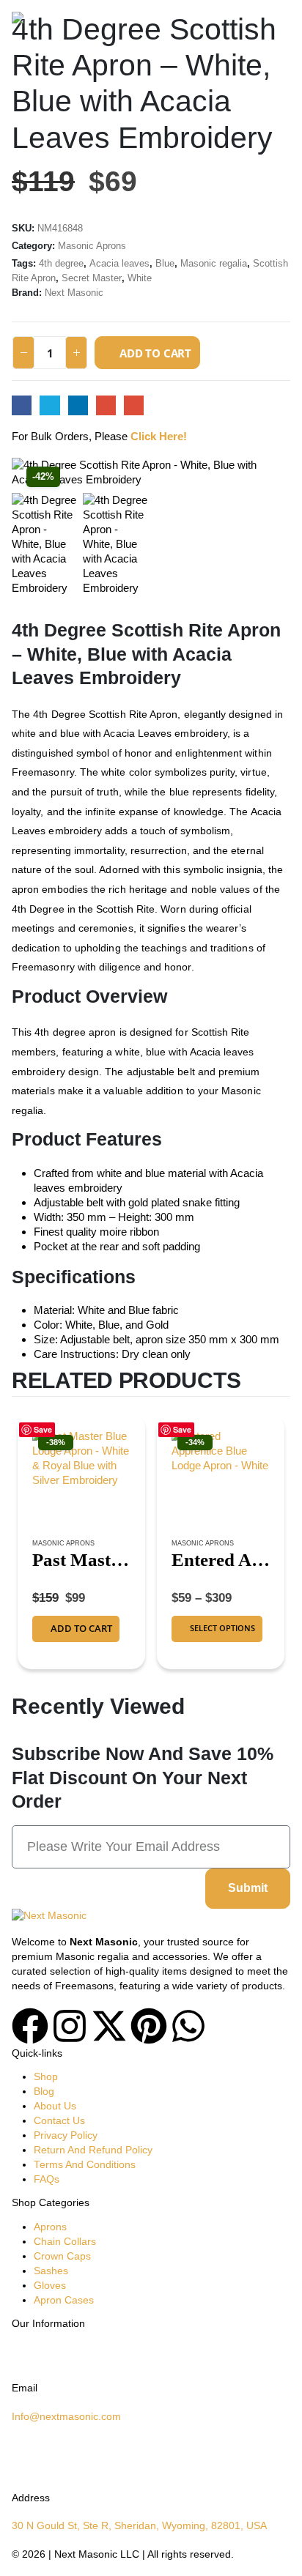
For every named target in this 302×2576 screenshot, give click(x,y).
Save (43, 1429)
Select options (222, 1628)
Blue (165, 263)
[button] (277, 22)
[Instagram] (70, 2026)
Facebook (22, 405)
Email (134, 405)
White (140, 278)
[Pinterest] (149, 2026)
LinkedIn (78, 405)
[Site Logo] (52, 22)
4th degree (61, 263)
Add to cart (155, 353)
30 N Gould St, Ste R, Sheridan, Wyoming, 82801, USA (139, 2526)
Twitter (49, 405)
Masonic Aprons (92, 246)
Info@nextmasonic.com (66, 2417)
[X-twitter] (109, 2026)
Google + (106, 405)
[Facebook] (30, 2026)
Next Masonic (74, 293)
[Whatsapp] (188, 2026)
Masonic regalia (214, 263)
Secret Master (92, 278)
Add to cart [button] (81, 1628)
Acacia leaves (119, 263)
